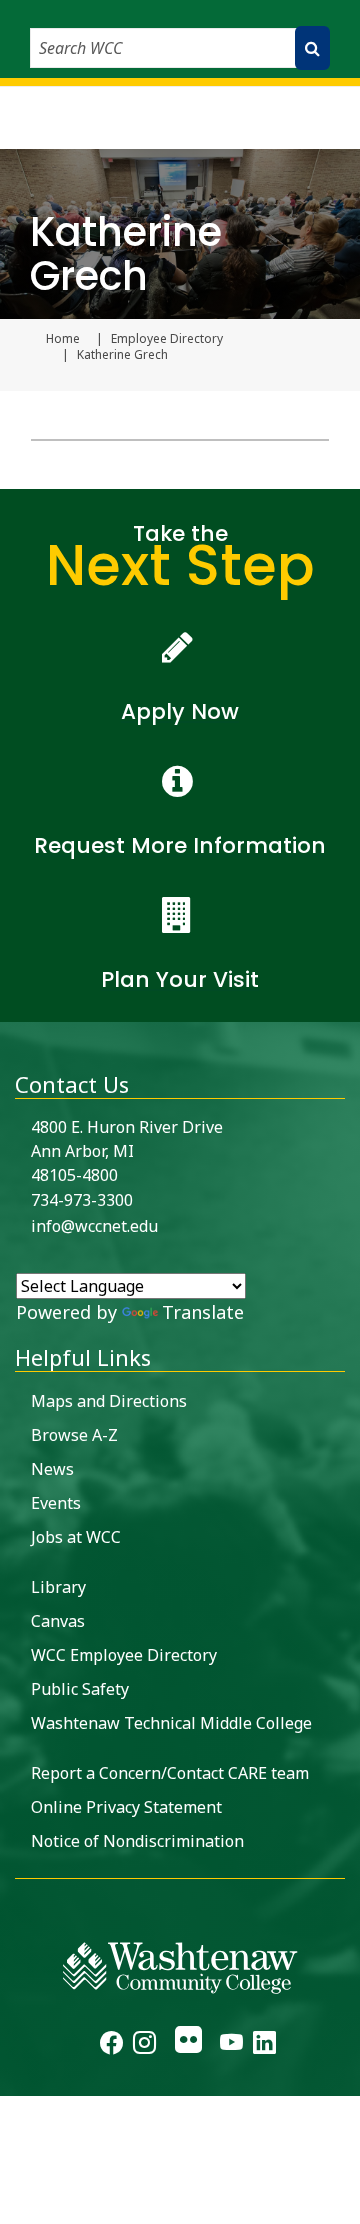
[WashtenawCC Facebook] (111, 2045)
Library (58, 1587)
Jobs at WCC (76, 1537)
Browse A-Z (74, 1435)
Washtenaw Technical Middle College (171, 1723)
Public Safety (80, 1689)
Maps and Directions (109, 1401)
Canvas (58, 1621)
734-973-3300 (82, 1200)
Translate (203, 1312)
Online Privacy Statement (126, 1807)
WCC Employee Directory (124, 1655)
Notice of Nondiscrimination (137, 1841)
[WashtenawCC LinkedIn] (264, 2045)
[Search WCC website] (312, 48)
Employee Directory (167, 339)
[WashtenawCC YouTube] (231, 2045)
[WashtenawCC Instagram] (144, 2045)
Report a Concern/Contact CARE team (170, 1773)
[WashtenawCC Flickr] (187, 2045)
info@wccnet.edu (94, 1226)
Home (63, 339)
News (52, 1469)
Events (56, 1503)
